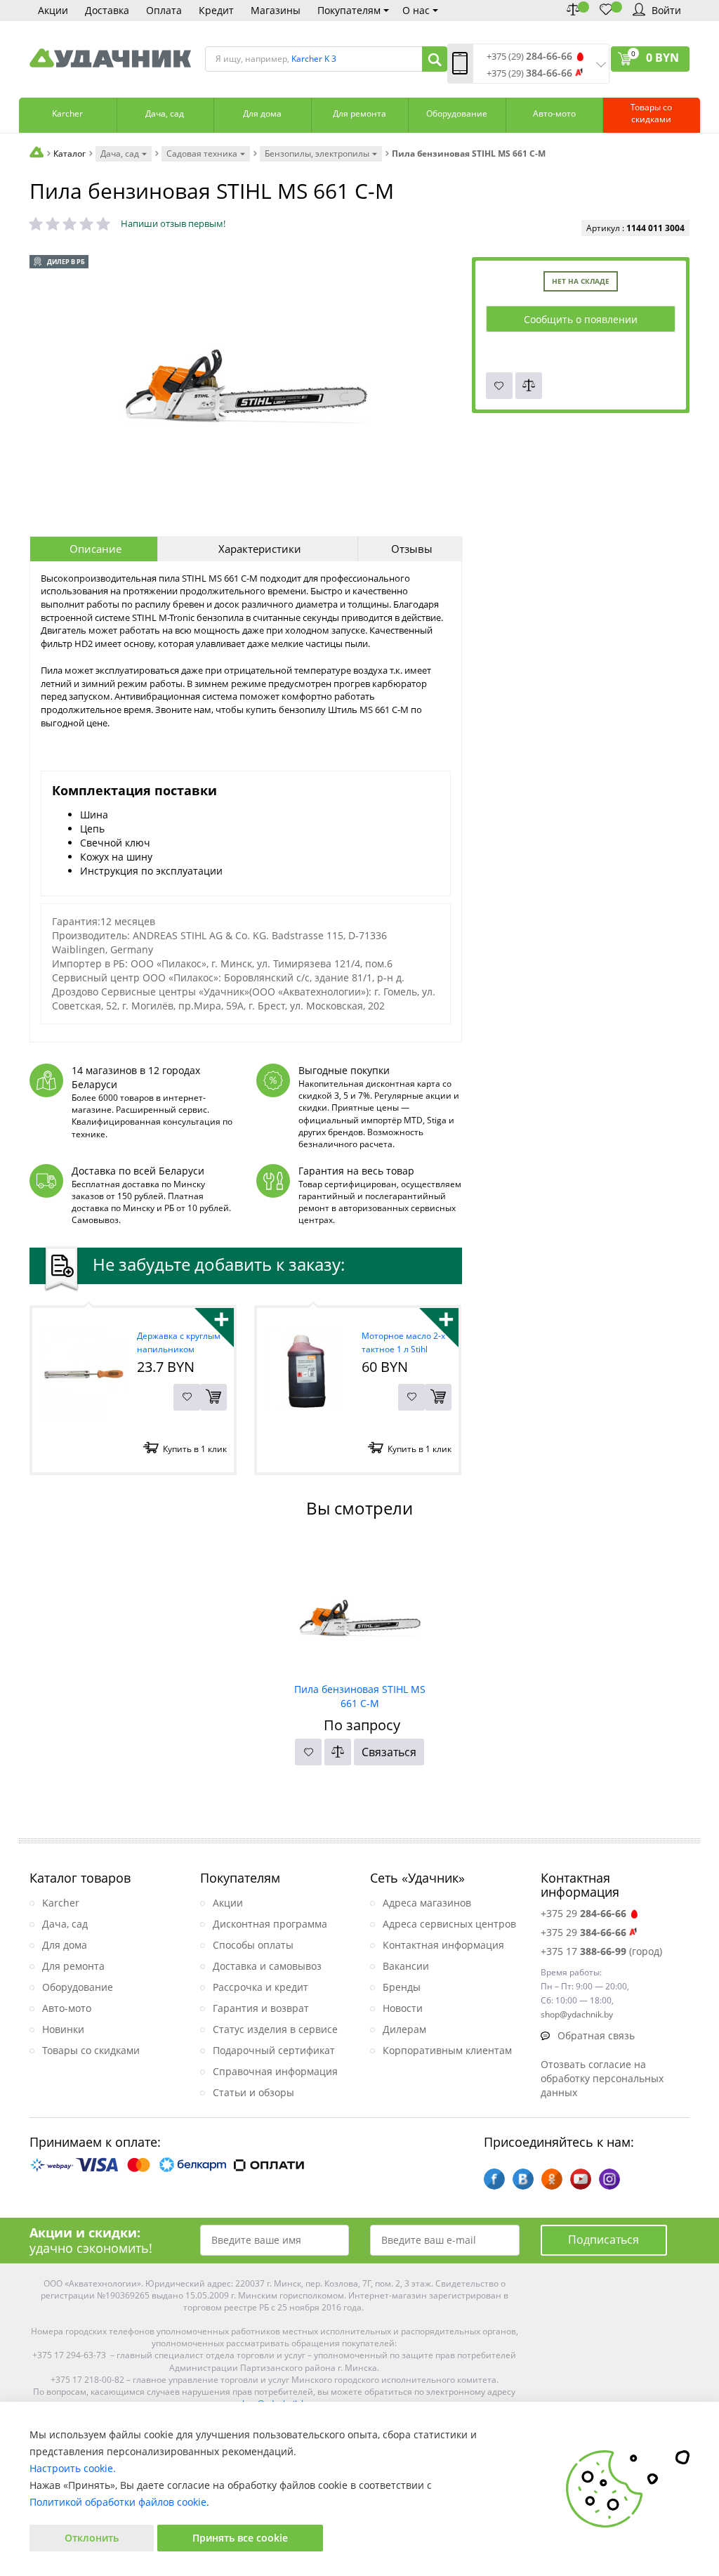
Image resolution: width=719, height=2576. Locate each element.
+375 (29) (529, 57)
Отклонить (92, 2538)
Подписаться (603, 2240)
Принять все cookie (240, 2538)
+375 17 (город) (601, 1951)
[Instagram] (609, 2179)
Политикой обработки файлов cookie (118, 2502)
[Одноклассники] (552, 2179)
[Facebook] (494, 2179)
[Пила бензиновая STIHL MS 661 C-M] (360, 1609)
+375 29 (583, 1913)
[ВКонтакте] (523, 2179)
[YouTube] (581, 2179)
